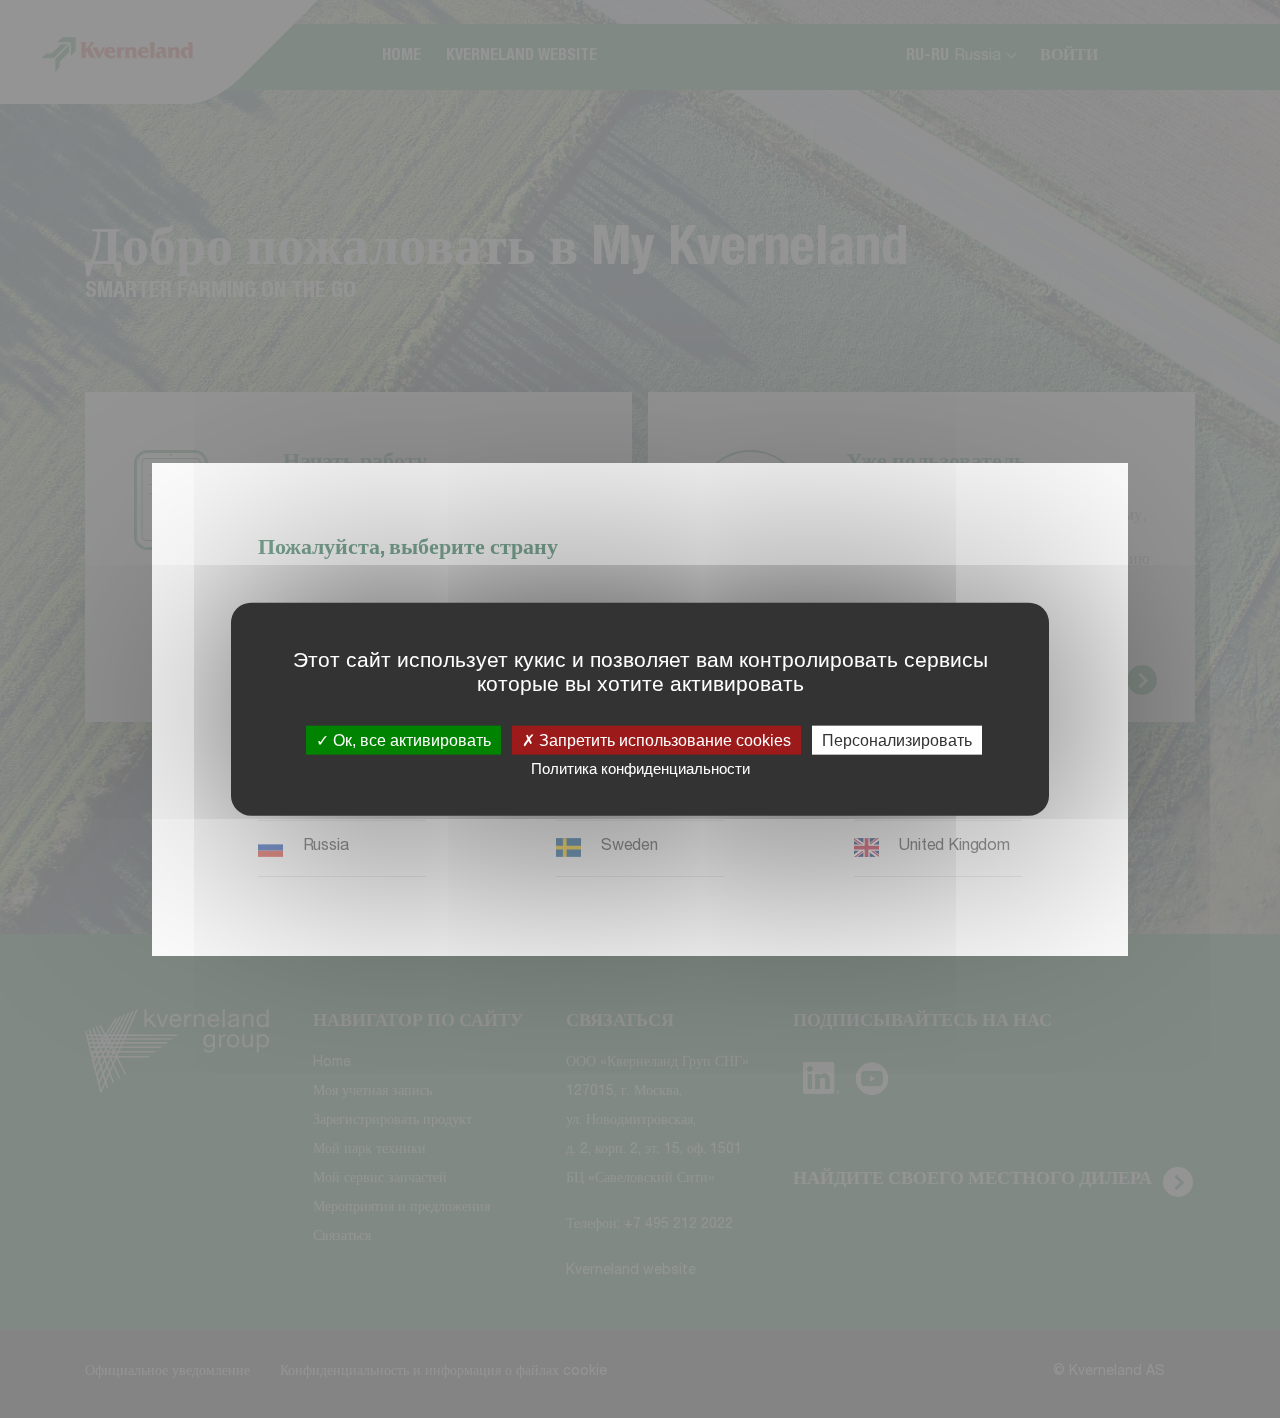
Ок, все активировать (410, 740)
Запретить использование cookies (663, 740)
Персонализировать (897, 740)
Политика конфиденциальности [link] (640, 768)
